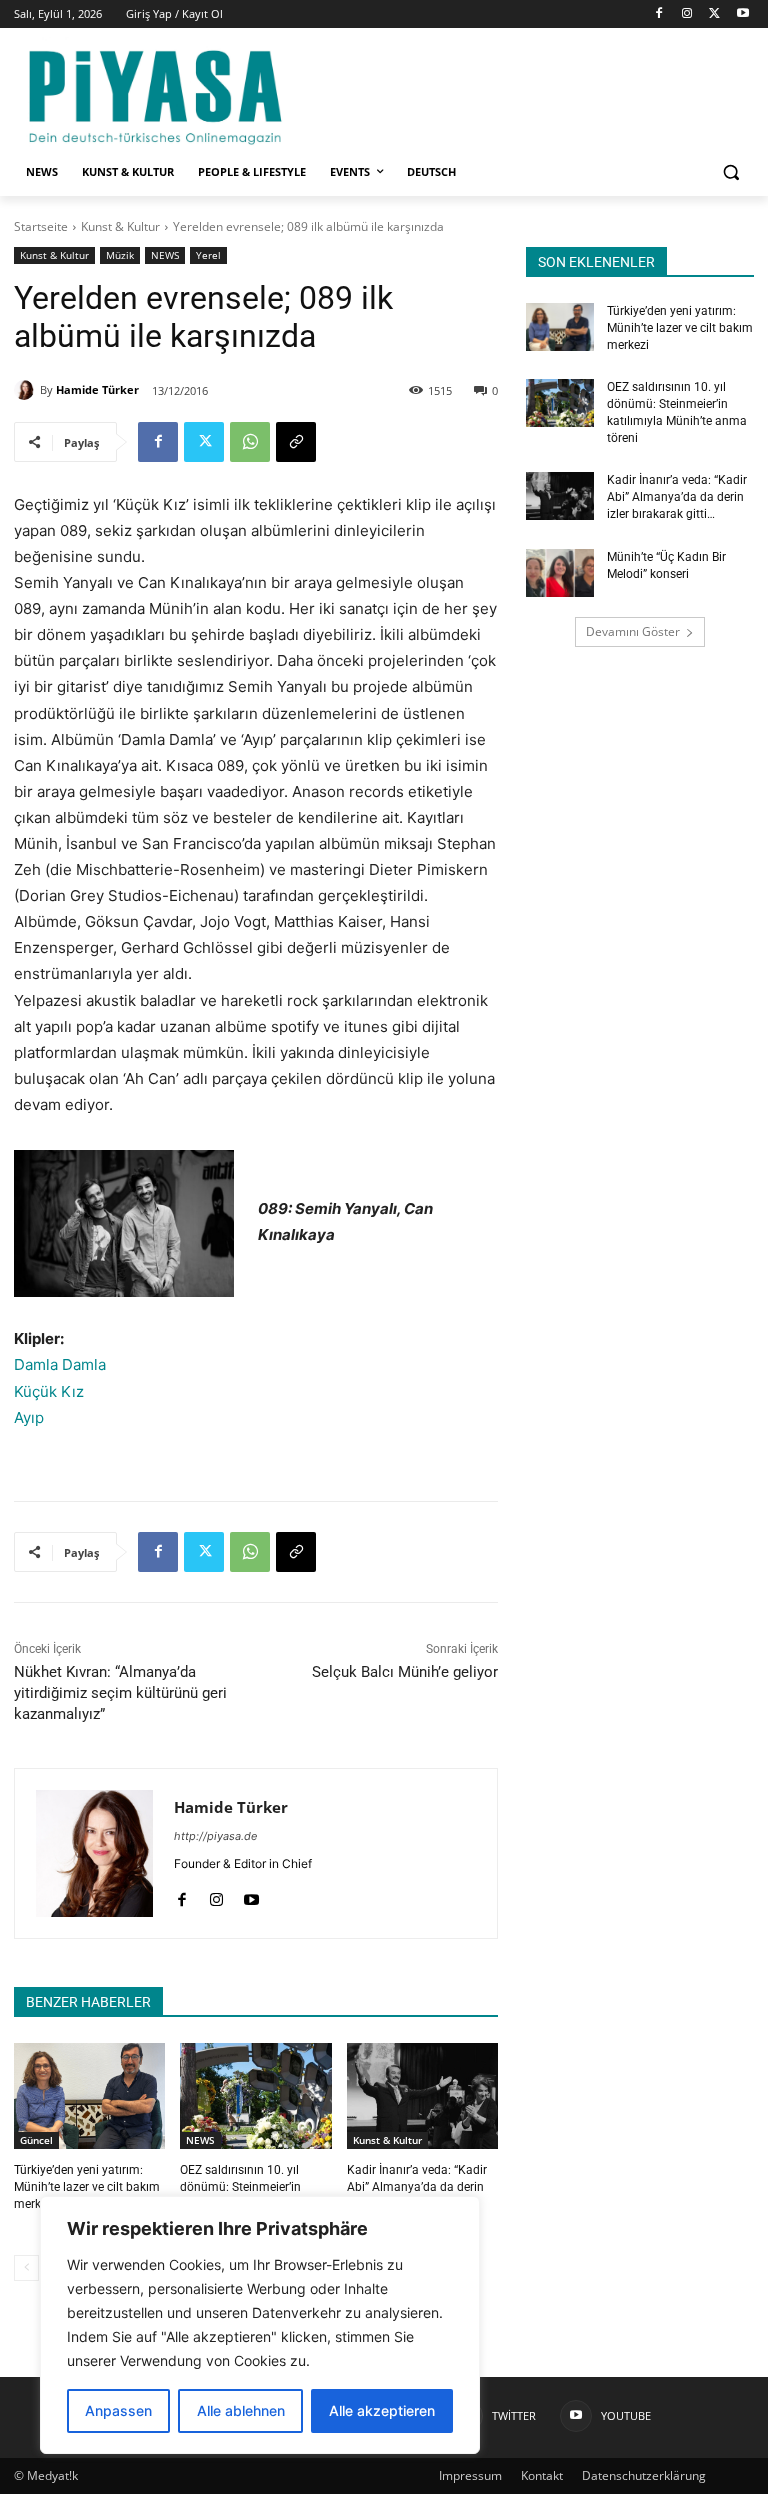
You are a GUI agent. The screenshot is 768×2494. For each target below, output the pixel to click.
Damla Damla (60, 1364)
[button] (730, 172)
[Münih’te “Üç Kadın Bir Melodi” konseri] (560, 573)
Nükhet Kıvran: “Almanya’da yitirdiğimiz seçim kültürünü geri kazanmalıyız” (120, 1693)
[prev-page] (26, 2268)
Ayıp (29, 1417)
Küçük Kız (49, 1391)
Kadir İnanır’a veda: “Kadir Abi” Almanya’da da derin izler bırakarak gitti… (417, 2187)
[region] (260, 2325)
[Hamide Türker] (27, 390)
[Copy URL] (296, 442)
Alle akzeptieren (382, 2410)
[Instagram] (687, 14)
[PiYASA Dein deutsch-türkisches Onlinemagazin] (155, 94)
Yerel (208, 255)
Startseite (41, 226)
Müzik (120, 255)
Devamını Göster (633, 631)
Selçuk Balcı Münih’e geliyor (405, 1672)
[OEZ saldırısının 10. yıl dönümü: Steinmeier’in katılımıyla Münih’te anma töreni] (255, 2096)
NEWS (165, 255)
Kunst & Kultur (120, 226)
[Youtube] (742, 14)
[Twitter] (714, 14)
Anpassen (118, 2410)
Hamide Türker (97, 389)
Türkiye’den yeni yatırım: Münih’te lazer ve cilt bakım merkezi (87, 2187)
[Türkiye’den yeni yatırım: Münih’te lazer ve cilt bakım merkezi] (89, 2096)
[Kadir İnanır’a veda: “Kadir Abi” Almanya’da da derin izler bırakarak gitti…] (422, 2096)
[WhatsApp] (250, 442)
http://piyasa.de (215, 1836)
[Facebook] (659, 14)
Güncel (36, 2140)
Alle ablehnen (241, 2410)
